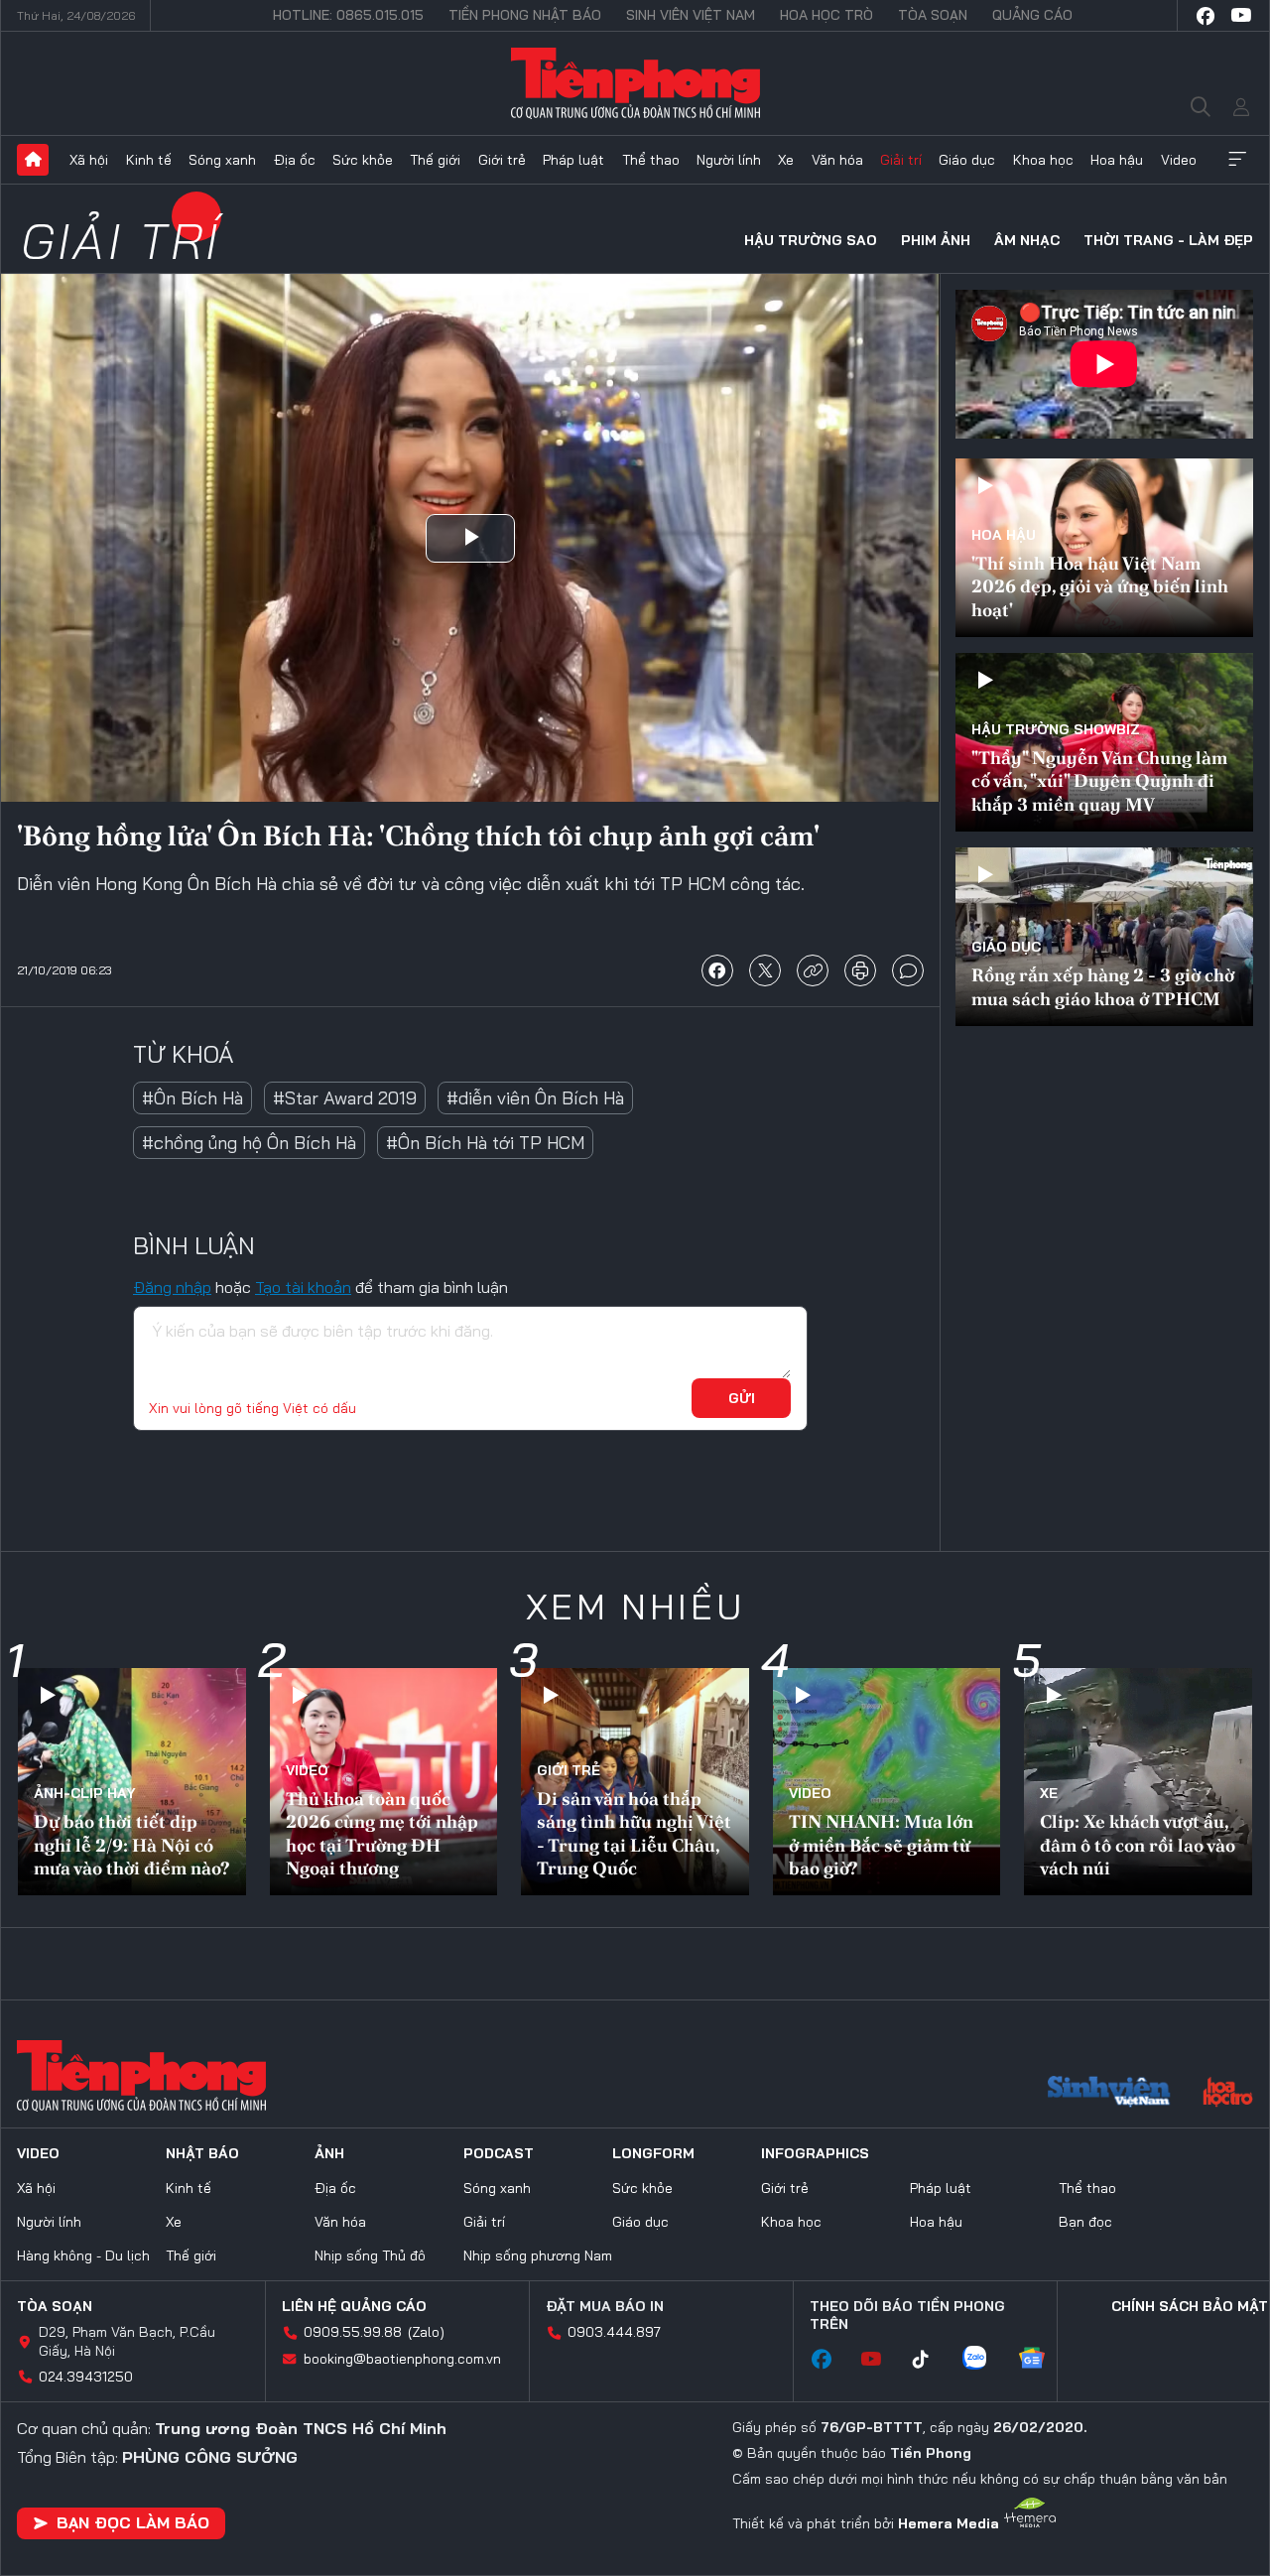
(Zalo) (426, 2332)
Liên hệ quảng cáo (354, 2306)
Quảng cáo (1032, 15)
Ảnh (329, 2153)
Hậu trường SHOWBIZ (1056, 729)
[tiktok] (931, 2360)
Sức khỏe (363, 160)
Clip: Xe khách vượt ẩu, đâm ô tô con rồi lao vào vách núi (1138, 1845)
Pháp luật (573, 160)
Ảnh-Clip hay (85, 1793)
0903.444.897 (614, 2332)
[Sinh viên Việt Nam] (1109, 2094)
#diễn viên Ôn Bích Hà (535, 1098)
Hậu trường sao (811, 240)
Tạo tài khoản (303, 1287)
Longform (653, 2153)
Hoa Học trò (826, 15)
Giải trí (901, 160)
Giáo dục (967, 160)
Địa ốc (295, 160)
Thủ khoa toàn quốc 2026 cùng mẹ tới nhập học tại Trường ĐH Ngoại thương (382, 1833)
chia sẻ (717, 970)
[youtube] (1241, 16)
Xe (786, 160)
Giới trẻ (502, 160)
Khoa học (1043, 160)
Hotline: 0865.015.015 (348, 15)
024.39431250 (86, 2377)
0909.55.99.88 (353, 2332)
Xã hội (89, 160)
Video (1179, 160)
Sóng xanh (222, 160)
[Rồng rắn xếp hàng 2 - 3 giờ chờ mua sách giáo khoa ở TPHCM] (1104, 937)
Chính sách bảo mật (1190, 2306)
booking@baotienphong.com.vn (402, 2359)
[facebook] (1206, 16)
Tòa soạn (933, 15)
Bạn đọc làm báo (133, 2522)
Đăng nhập (172, 1287)
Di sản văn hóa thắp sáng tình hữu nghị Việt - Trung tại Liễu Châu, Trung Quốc (634, 1833)
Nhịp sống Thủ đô (370, 2255)
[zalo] (984, 2360)
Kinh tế (149, 160)
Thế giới (435, 160)
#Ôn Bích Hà (192, 1098)
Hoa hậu (1117, 160)
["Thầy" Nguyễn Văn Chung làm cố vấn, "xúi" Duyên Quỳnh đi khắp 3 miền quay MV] (1104, 742)
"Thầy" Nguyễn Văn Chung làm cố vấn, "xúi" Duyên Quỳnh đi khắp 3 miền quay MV (1099, 781)
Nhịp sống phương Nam (538, 2255)
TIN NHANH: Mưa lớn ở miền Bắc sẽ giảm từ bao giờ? (881, 1845)
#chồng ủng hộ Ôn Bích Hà (249, 1143)
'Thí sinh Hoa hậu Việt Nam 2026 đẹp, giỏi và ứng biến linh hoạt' (1100, 586)
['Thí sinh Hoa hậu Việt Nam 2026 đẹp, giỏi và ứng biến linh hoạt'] (1104, 548)
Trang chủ (33, 160)
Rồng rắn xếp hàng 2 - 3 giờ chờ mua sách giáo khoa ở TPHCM (1103, 986)
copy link (813, 970)
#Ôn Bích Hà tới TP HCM (485, 1143)
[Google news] (1042, 2360)
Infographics (815, 2153)
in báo (860, 970)
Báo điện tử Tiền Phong (635, 83)
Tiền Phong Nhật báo (525, 15)
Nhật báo (202, 2153)
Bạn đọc (1085, 2222)
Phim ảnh (936, 240)
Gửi (742, 1398)
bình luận (908, 970)
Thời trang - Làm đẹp (1168, 240)
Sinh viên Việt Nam (691, 15)
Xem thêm (1237, 160)
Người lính (729, 160)
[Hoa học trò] (1228, 2094)
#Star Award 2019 (345, 1098)
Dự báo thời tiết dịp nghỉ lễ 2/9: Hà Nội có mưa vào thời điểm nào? (131, 1845)
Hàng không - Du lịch (83, 2255)
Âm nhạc (1027, 240)
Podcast (499, 2153)
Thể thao (651, 160)
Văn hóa (837, 160)
